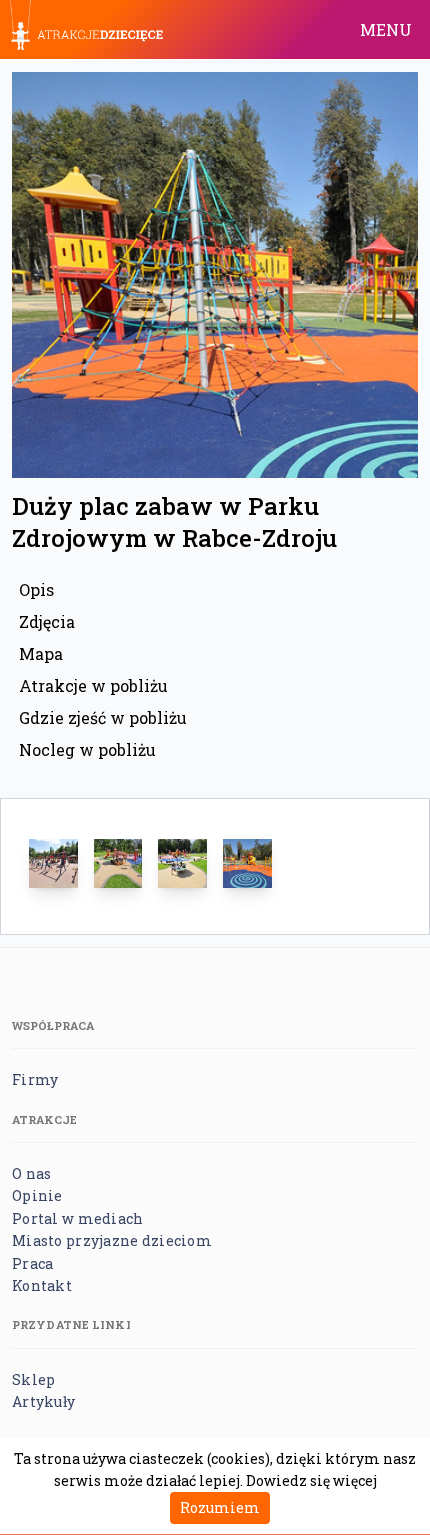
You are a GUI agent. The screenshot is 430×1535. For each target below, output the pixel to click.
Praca (32, 1263)
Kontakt (42, 1285)
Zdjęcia (47, 621)
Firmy (35, 1079)
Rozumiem (220, 1507)
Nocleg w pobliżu (87, 749)
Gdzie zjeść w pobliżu (103, 717)
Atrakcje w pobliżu (93, 685)
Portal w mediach (77, 1218)
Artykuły (43, 1401)
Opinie (37, 1195)
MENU (386, 29)
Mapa (41, 653)
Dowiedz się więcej (311, 1480)
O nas (31, 1173)
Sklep (33, 1379)
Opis (36, 589)
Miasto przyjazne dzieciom (112, 1240)
